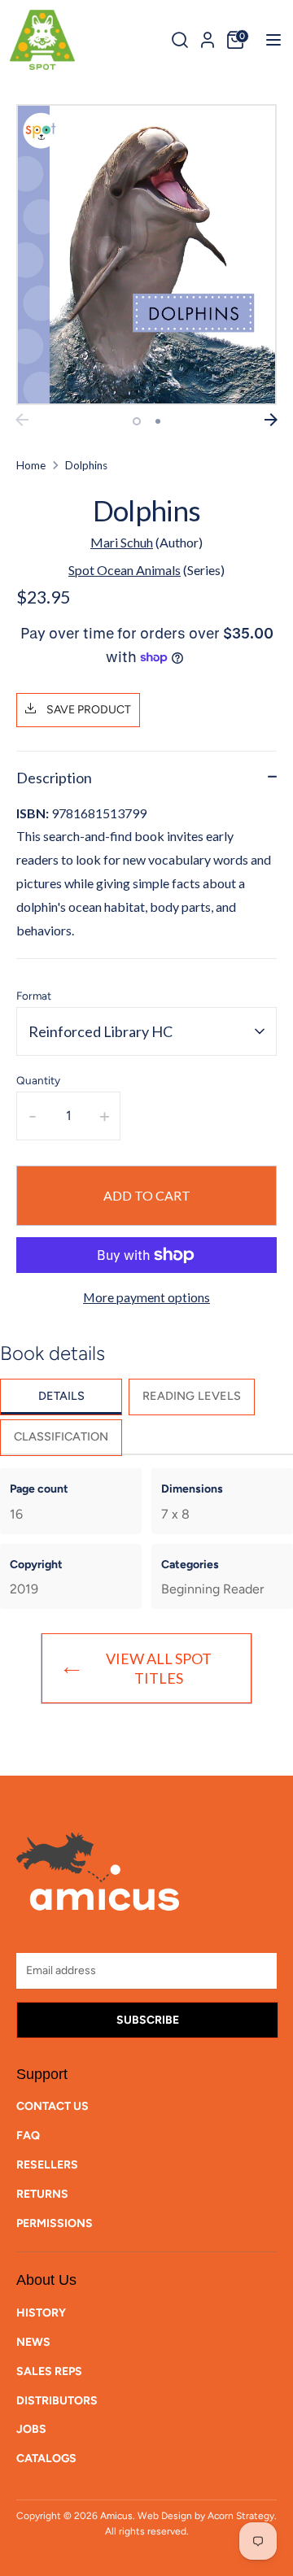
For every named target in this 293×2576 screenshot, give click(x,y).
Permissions (55, 2223)
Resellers (47, 2165)
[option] (146, 255)
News (33, 2342)
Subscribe (148, 2020)
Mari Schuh (122, 542)
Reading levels (192, 1396)
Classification (61, 1436)
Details (61, 1396)
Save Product (87, 710)
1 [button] (137, 421)
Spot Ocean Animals (125, 570)
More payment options (146, 1297)
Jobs (31, 2429)
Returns (42, 2194)
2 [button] (158, 421)
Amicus (116, 2516)
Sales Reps (49, 2371)
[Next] (271, 420)
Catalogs (46, 2458)
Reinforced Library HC (101, 1031)
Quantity (38, 1080)
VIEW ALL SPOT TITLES (159, 1668)
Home (31, 465)
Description (54, 778)
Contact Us (52, 2106)
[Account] (208, 37)
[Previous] (22, 420)
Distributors (57, 2401)
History (41, 2313)
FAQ (28, 2136)
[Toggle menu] (268, 39)
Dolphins (86, 465)
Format (34, 996)
